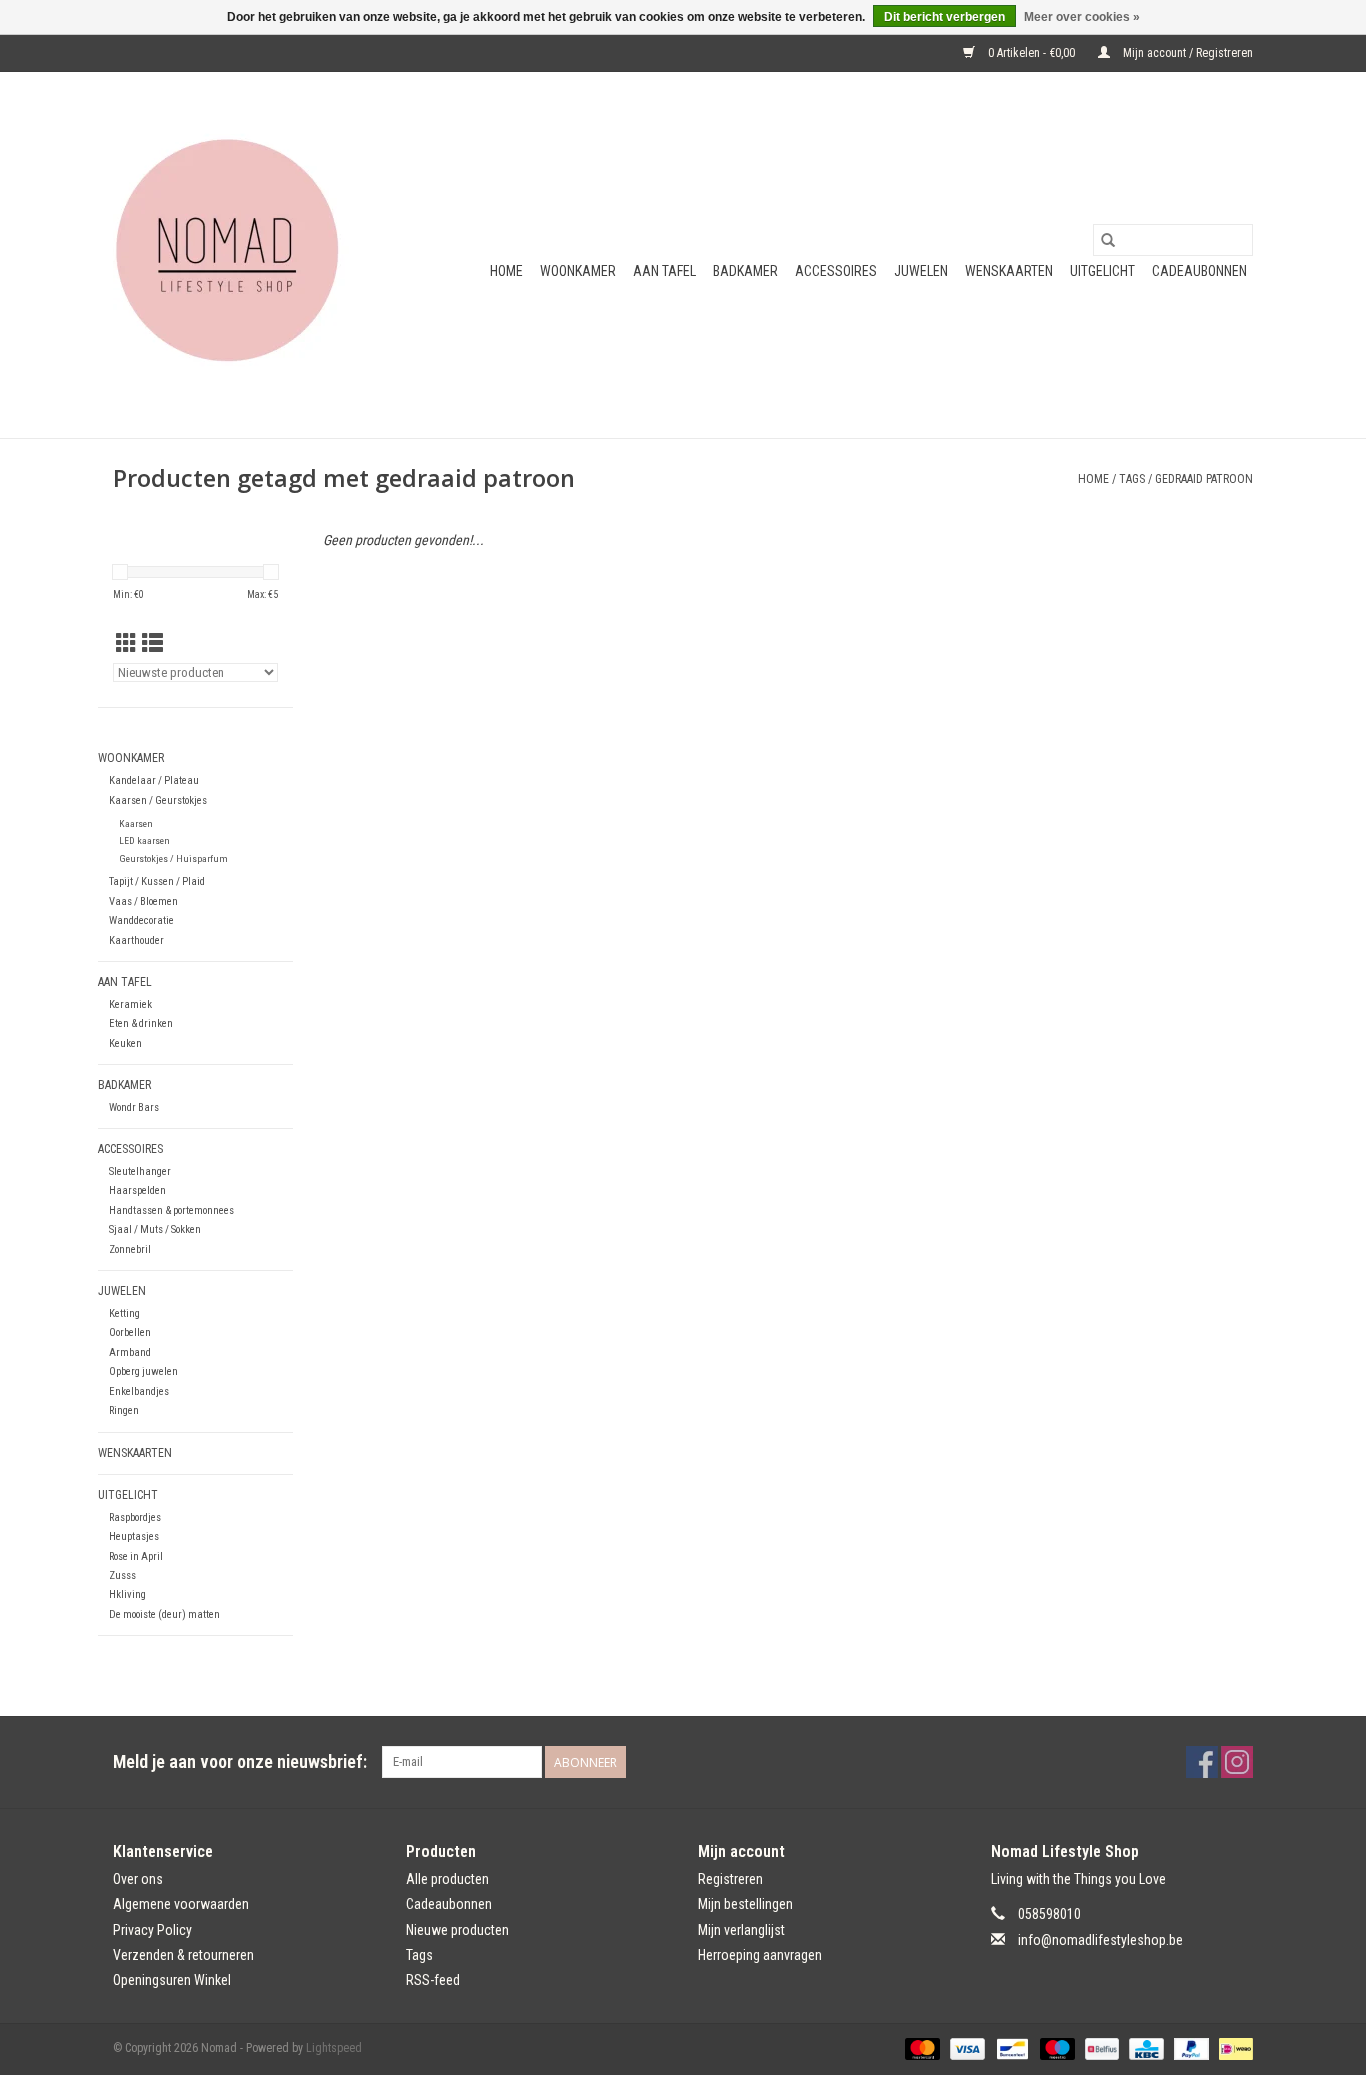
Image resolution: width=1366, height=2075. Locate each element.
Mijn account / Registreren (1186, 53)
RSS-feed (433, 1980)
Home (506, 271)
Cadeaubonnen (1199, 271)
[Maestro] (1055, 2048)
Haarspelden (137, 1190)
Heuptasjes (134, 1536)
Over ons (138, 1879)
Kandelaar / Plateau (154, 780)
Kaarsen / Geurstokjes (158, 800)
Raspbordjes (135, 1517)
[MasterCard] (920, 2048)
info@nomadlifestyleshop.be (1100, 1940)
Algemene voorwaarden (181, 1904)
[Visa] (965, 2048)
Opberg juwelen (143, 1371)
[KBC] (1144, 2048)
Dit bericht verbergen (944, 17)
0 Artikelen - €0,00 (1031, 53)
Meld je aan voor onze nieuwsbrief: (240, 1761)
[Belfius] (1100, 2048)
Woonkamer (578, 271)
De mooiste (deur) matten (164, 1614)
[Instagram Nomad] (1237, 1762)
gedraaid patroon (1204, 479)
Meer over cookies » (1082, 17)
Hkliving (127, 1594)
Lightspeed (334, 2048)
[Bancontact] (1010, 2048)
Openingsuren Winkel (172, 1980)
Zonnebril (130, 1249)
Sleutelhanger (140, 1171)
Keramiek (130, 1004)
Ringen (124, 1410)
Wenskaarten (1009, 271)
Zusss (122, 1575)
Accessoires (836, 271)
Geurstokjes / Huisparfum (173, 858)
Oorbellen (130, 1332)
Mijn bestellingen (745, 1904)
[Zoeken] (1108, 240)
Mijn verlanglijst (741, 1930)
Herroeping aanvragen (760, 1955)
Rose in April (136, 1556)
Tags (1132, 479)
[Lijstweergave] (152, 644)
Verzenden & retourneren (183, 1955)
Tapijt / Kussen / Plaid (157, 881)
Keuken (125, 1043)
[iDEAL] (1232, 2048)
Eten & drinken (141, 1023)
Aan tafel (664, 271)
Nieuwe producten (457, 1930)
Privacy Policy (152, 1930)
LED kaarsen (144, 840)
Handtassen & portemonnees (171, 1210)
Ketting (124, 1313)
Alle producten (447, 1879)
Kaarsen (136, 823)
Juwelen (921, 271)
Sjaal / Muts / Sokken (155, 1229)
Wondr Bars (134, 1107)
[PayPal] (1189, 2048)
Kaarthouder (136, 940)
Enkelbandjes (139, 1391)
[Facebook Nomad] (1202, 1762)
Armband (130, 1352)
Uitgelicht (1102, 271)
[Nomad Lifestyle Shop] (235, 255)
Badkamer (745, 271)
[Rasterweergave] (126, 644)
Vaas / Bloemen (143, 901)
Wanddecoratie (141, 920)
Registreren (730, 1879)
